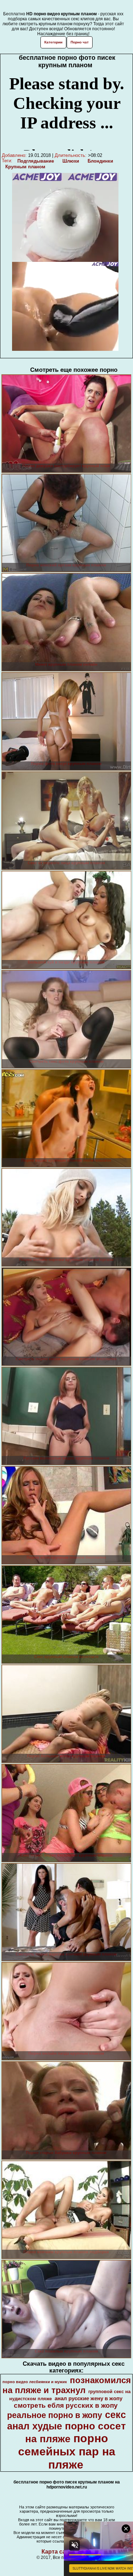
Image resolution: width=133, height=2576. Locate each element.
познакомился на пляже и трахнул (67, 2385)
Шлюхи (71, 161)
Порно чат (80, 42)
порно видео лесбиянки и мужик (35, 2382)
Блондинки (100, 161)
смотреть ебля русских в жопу (66, 2405)
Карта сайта (58, 2552)
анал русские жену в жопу (88, 2398)
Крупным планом (25, 167)
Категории (53, 42)
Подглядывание (36, 161)
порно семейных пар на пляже (67, 2451)
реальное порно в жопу (55, 2415)
